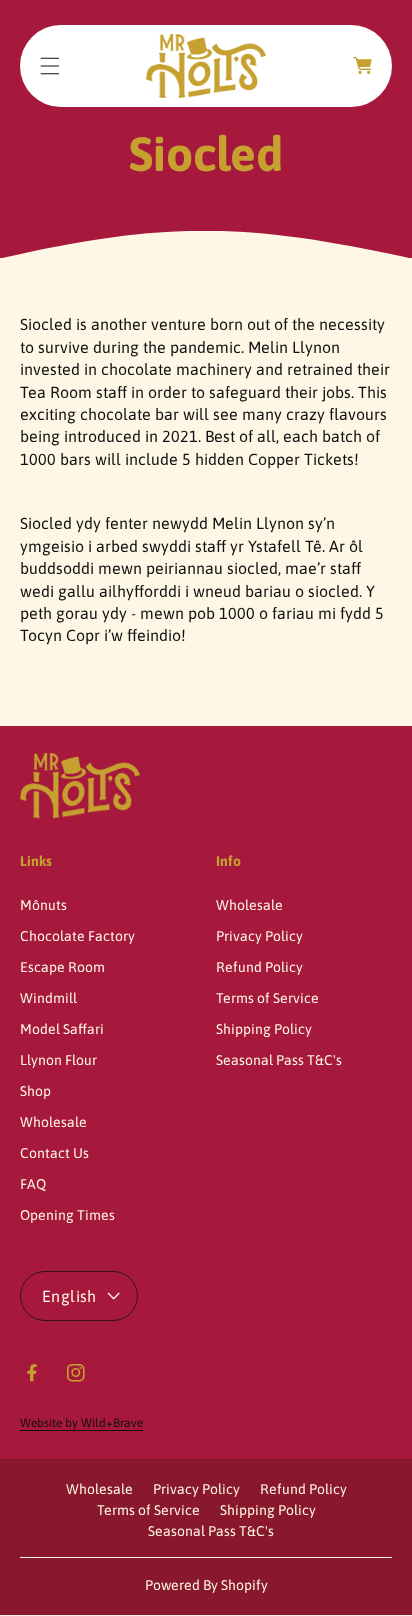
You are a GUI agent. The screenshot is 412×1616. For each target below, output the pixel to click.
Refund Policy (259, 967)
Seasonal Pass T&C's (279, 1060)
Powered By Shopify (206, 1585)
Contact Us (54, 1153)
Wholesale (53, 1122)
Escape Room (62, 967)
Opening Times (67, 1215)
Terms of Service (267, 998)
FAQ (33, 1184)
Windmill (48, 998)
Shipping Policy (264, 1029)
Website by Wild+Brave (81, 1423)
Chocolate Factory (77, 936)
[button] (50, 66)
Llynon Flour (58, 1060)
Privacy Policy (259, 936)
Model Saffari (62, 1029)
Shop (35, 1091)
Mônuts (43, 905)
